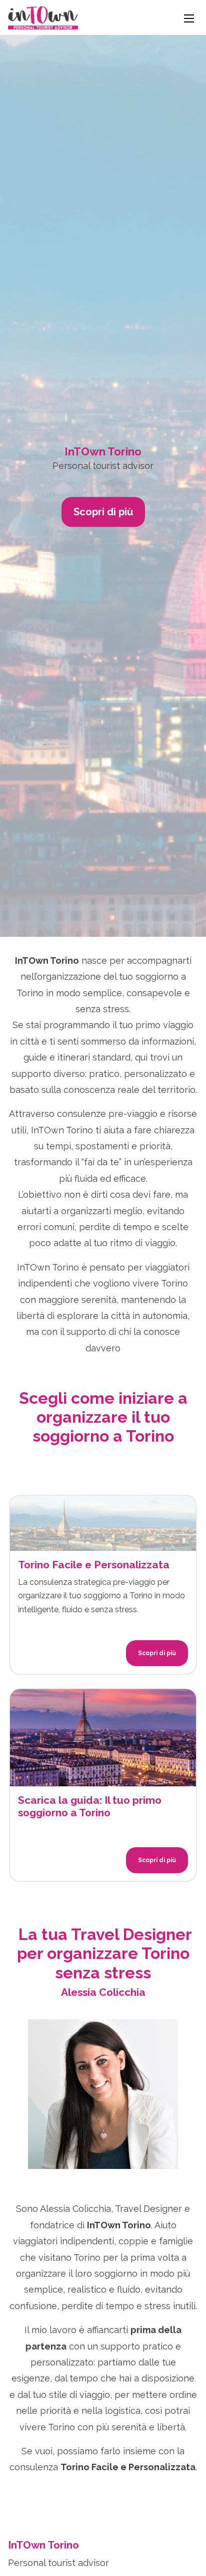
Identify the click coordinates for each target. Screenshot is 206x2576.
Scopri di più (103, 512)
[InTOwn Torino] (43, 17)
